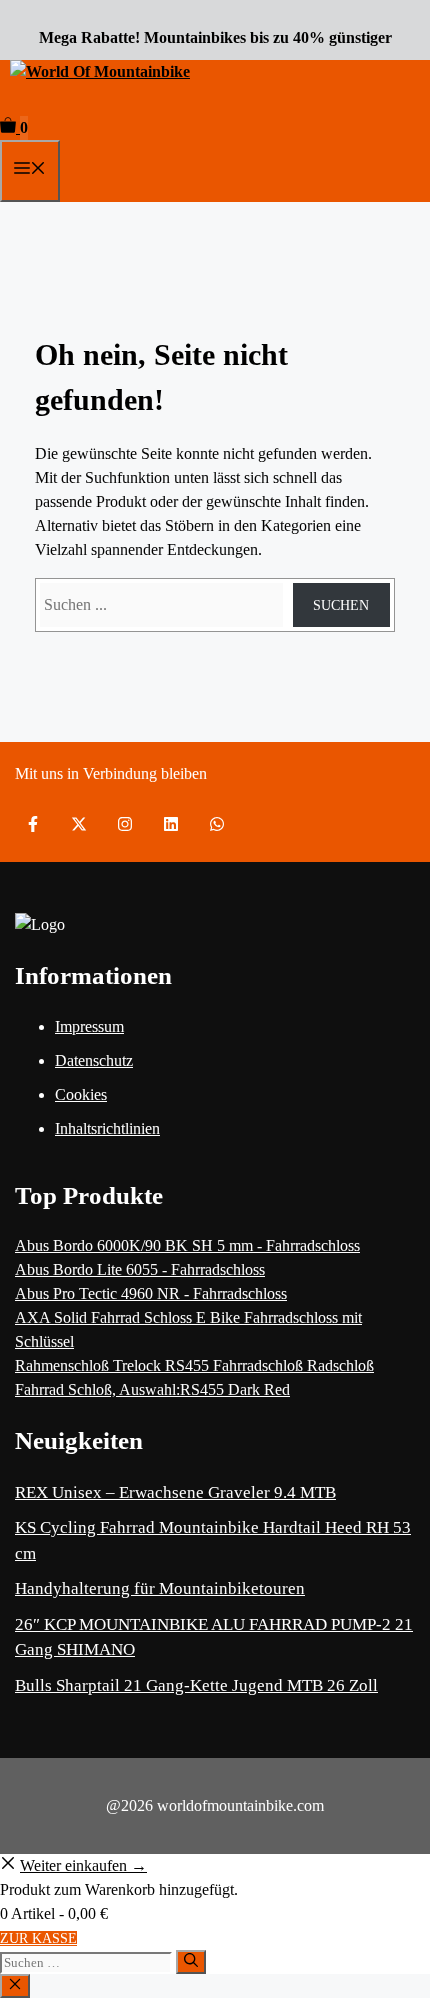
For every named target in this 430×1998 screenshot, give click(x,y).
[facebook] (33, 824)
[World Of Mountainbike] (100, 71)
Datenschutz (94, 1060)
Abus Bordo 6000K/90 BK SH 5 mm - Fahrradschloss (187, 1245)
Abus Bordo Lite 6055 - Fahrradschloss (140, 1269)
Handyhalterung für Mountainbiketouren (160, 1588)
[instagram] (125, 824)
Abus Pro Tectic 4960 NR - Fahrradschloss (151, 1293)
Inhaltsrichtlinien (107, 1128)
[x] (79, 824)
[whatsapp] (217, 824)
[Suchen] (191, 1962)
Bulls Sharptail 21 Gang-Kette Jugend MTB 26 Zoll (196, 1685)
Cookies (81, 1094)
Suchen (341, 605)
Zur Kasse (38, 1938)
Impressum (89, 1026)
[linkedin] (171, 824)
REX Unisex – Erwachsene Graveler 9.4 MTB (175, 1492)
